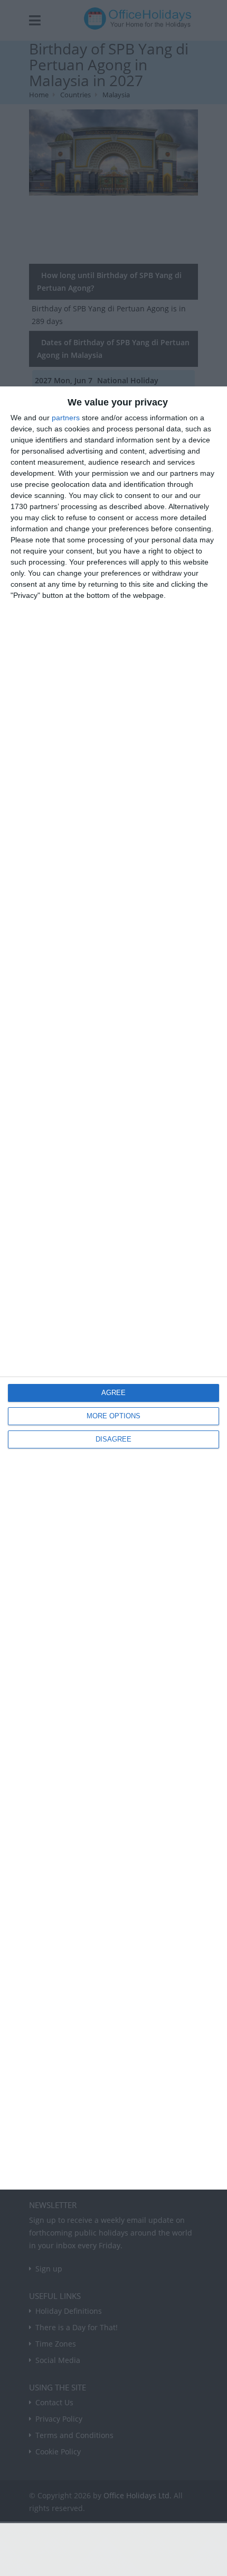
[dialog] (113, 1288)
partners (66, 418)
